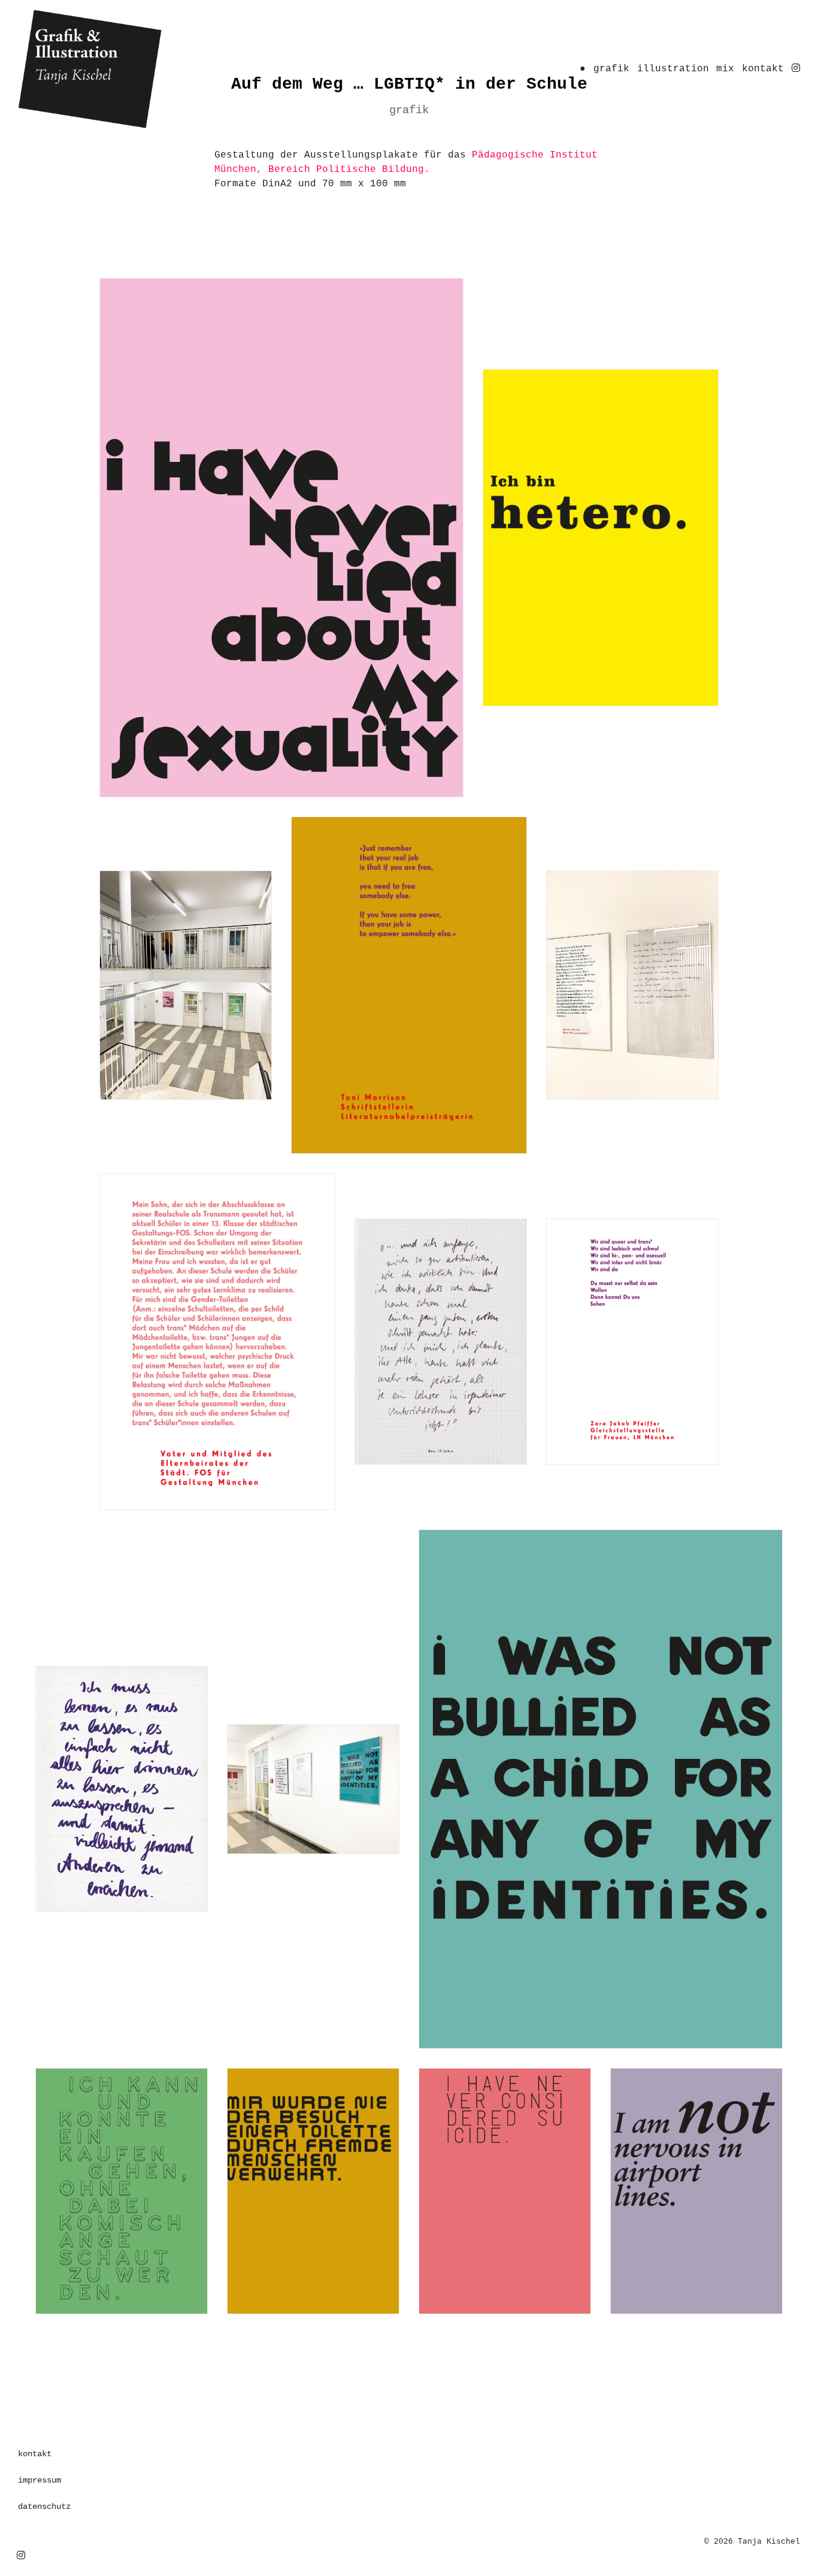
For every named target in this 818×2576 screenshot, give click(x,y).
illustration (673, 69)
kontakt (763, 69)
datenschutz (44, 2507)
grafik (611, 69)
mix (725, 69)
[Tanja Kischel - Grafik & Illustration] (142, 69)
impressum (40, 2480)
